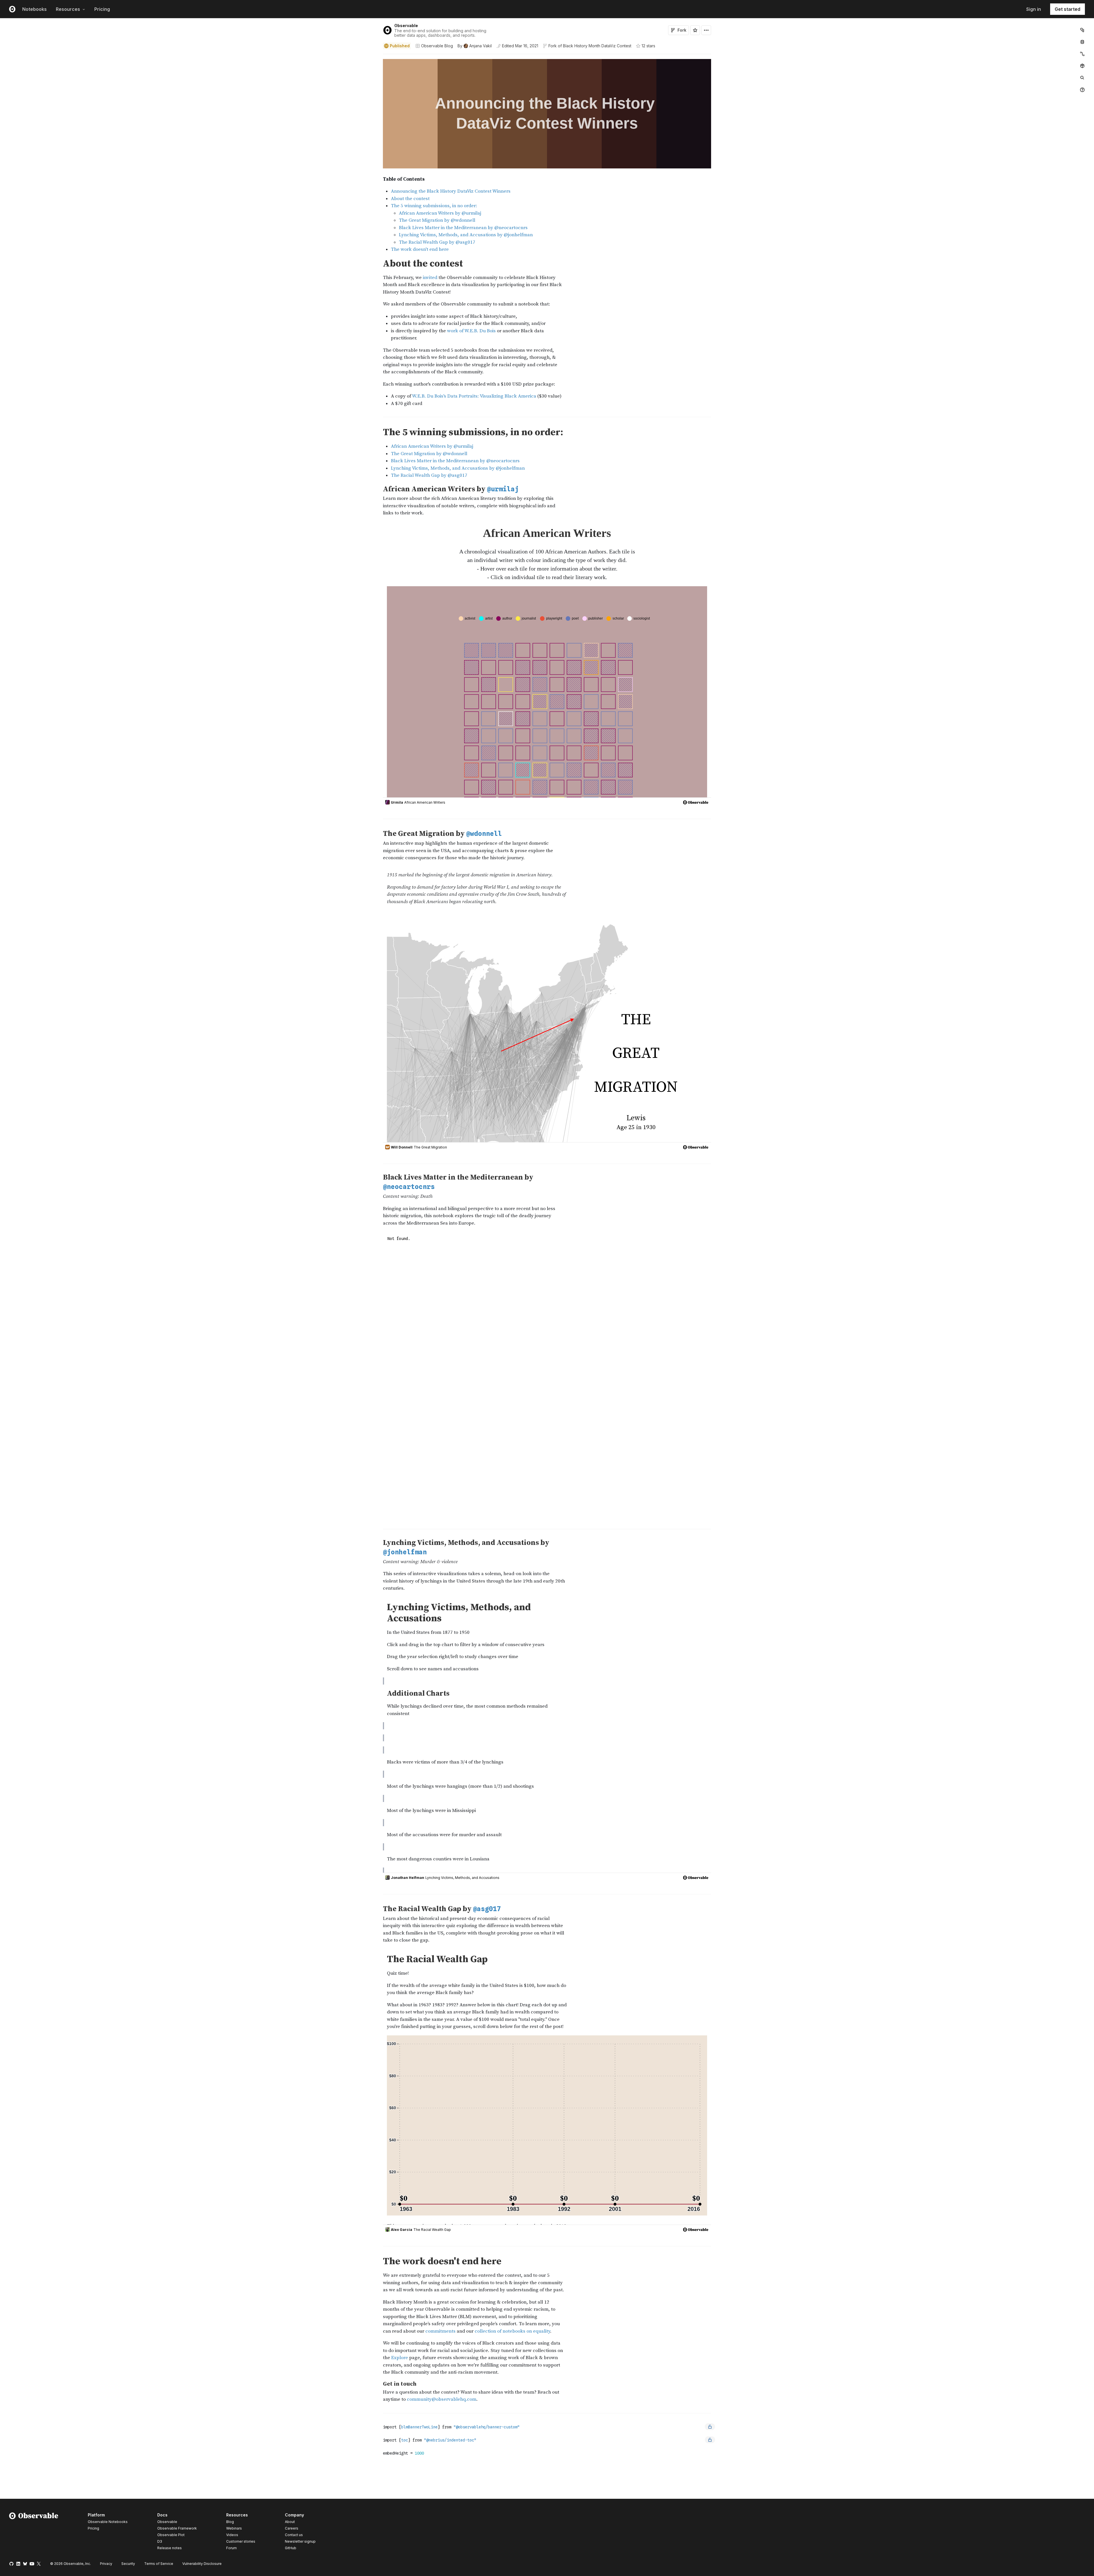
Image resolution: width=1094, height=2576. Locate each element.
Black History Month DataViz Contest (597, 46)
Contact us (294, 2535)
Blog (230, 2522)
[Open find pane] (1082, 78)
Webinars (234, 2528)
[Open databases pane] (1082, 42)
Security (128, 2564)
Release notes (170, 2548)
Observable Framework (177, 2528)
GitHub (291, 2548)
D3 (160, 2541)
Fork (682, 30)
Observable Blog (437, 46)
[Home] (34, 2532)
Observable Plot (171, 2535)
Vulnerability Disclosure (202, 2564)
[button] (376, 57)
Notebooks (34, 9)
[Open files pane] (1082, 30)
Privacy (106, 2564)
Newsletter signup (300, 2542)
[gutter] (190, 115)
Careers (292, 2528)
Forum (231, 2548)
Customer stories (241, 2541)
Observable (406, 26)
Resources (68, 9)
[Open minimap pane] (1082, 54)
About (290, 2522)
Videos (232, 2535)
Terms (159, 2564)
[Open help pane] (1082, 90)
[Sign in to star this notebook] (695, 30)
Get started (1068, 9)
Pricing (102, 9)
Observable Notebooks (108, 2522)
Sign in (1034, 9)
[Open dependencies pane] (1082, 66)
